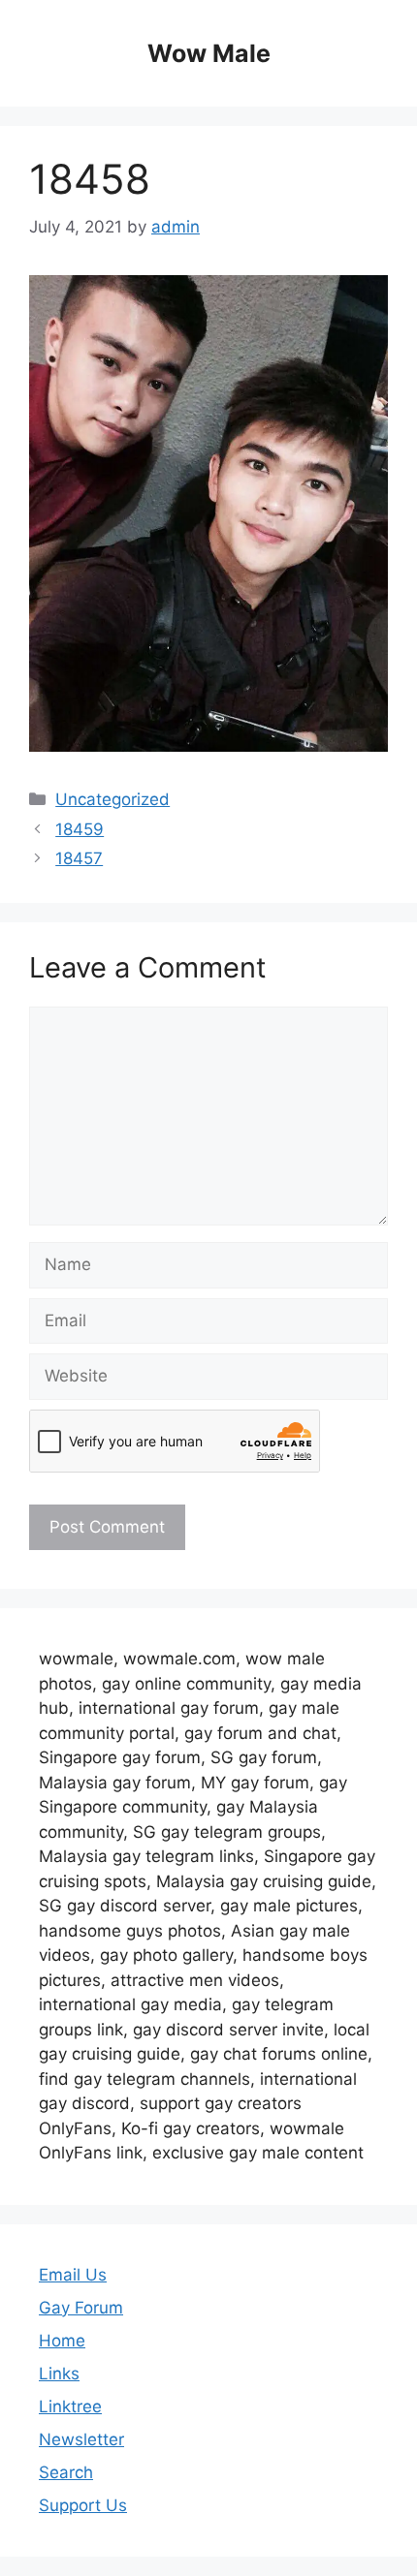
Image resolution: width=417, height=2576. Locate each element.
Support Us (83, 2505)
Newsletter (81, 2439)
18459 (80, 829)
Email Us (73, 2275)
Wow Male (209, 53)
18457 (79, 858)
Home (62, 2341)
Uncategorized (112, 799)
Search (66, 2472)
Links (59, 2374)
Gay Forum (81, 2308)
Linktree (70, 2406)
